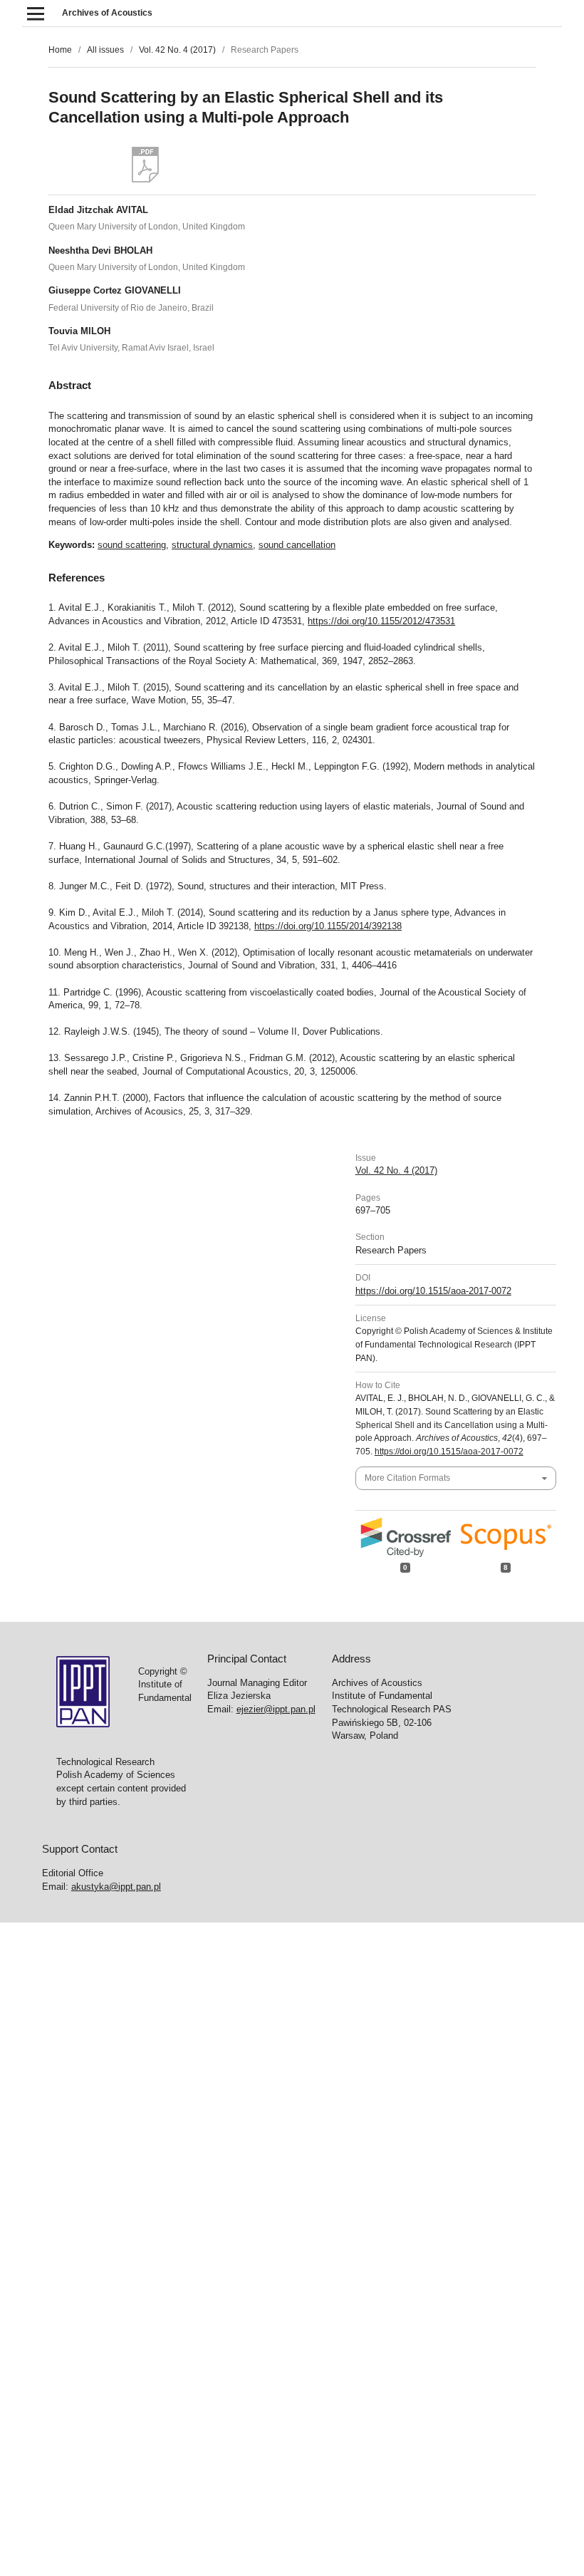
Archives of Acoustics (107, 13)
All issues (105, 50)
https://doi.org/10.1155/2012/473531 (381, 621)
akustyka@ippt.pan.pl (116, 1887)
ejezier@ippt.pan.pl (276, 1709)
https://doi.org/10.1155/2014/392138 (328, 926)
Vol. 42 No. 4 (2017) (177, 50)
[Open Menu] (35, 13)
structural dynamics (212, 545)
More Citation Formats (407, 1478)
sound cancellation (297, 545)
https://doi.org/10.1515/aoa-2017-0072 (433, 1291)
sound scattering (132, 545)
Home (60, 50)
